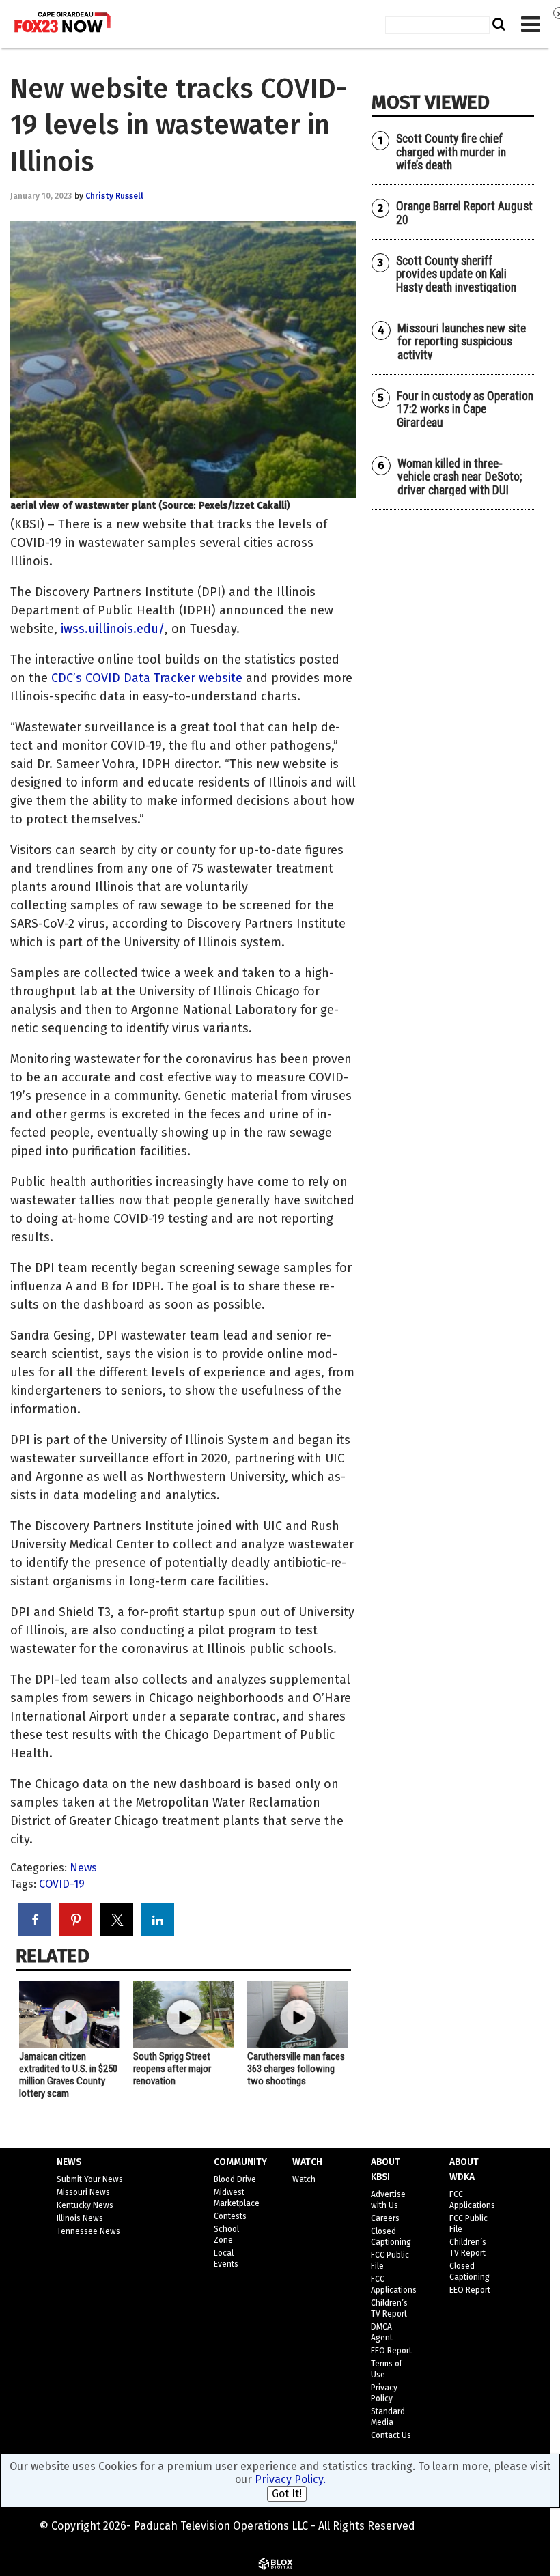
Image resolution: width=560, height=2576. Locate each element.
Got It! (287, 2494)
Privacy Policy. (290, 2479)
